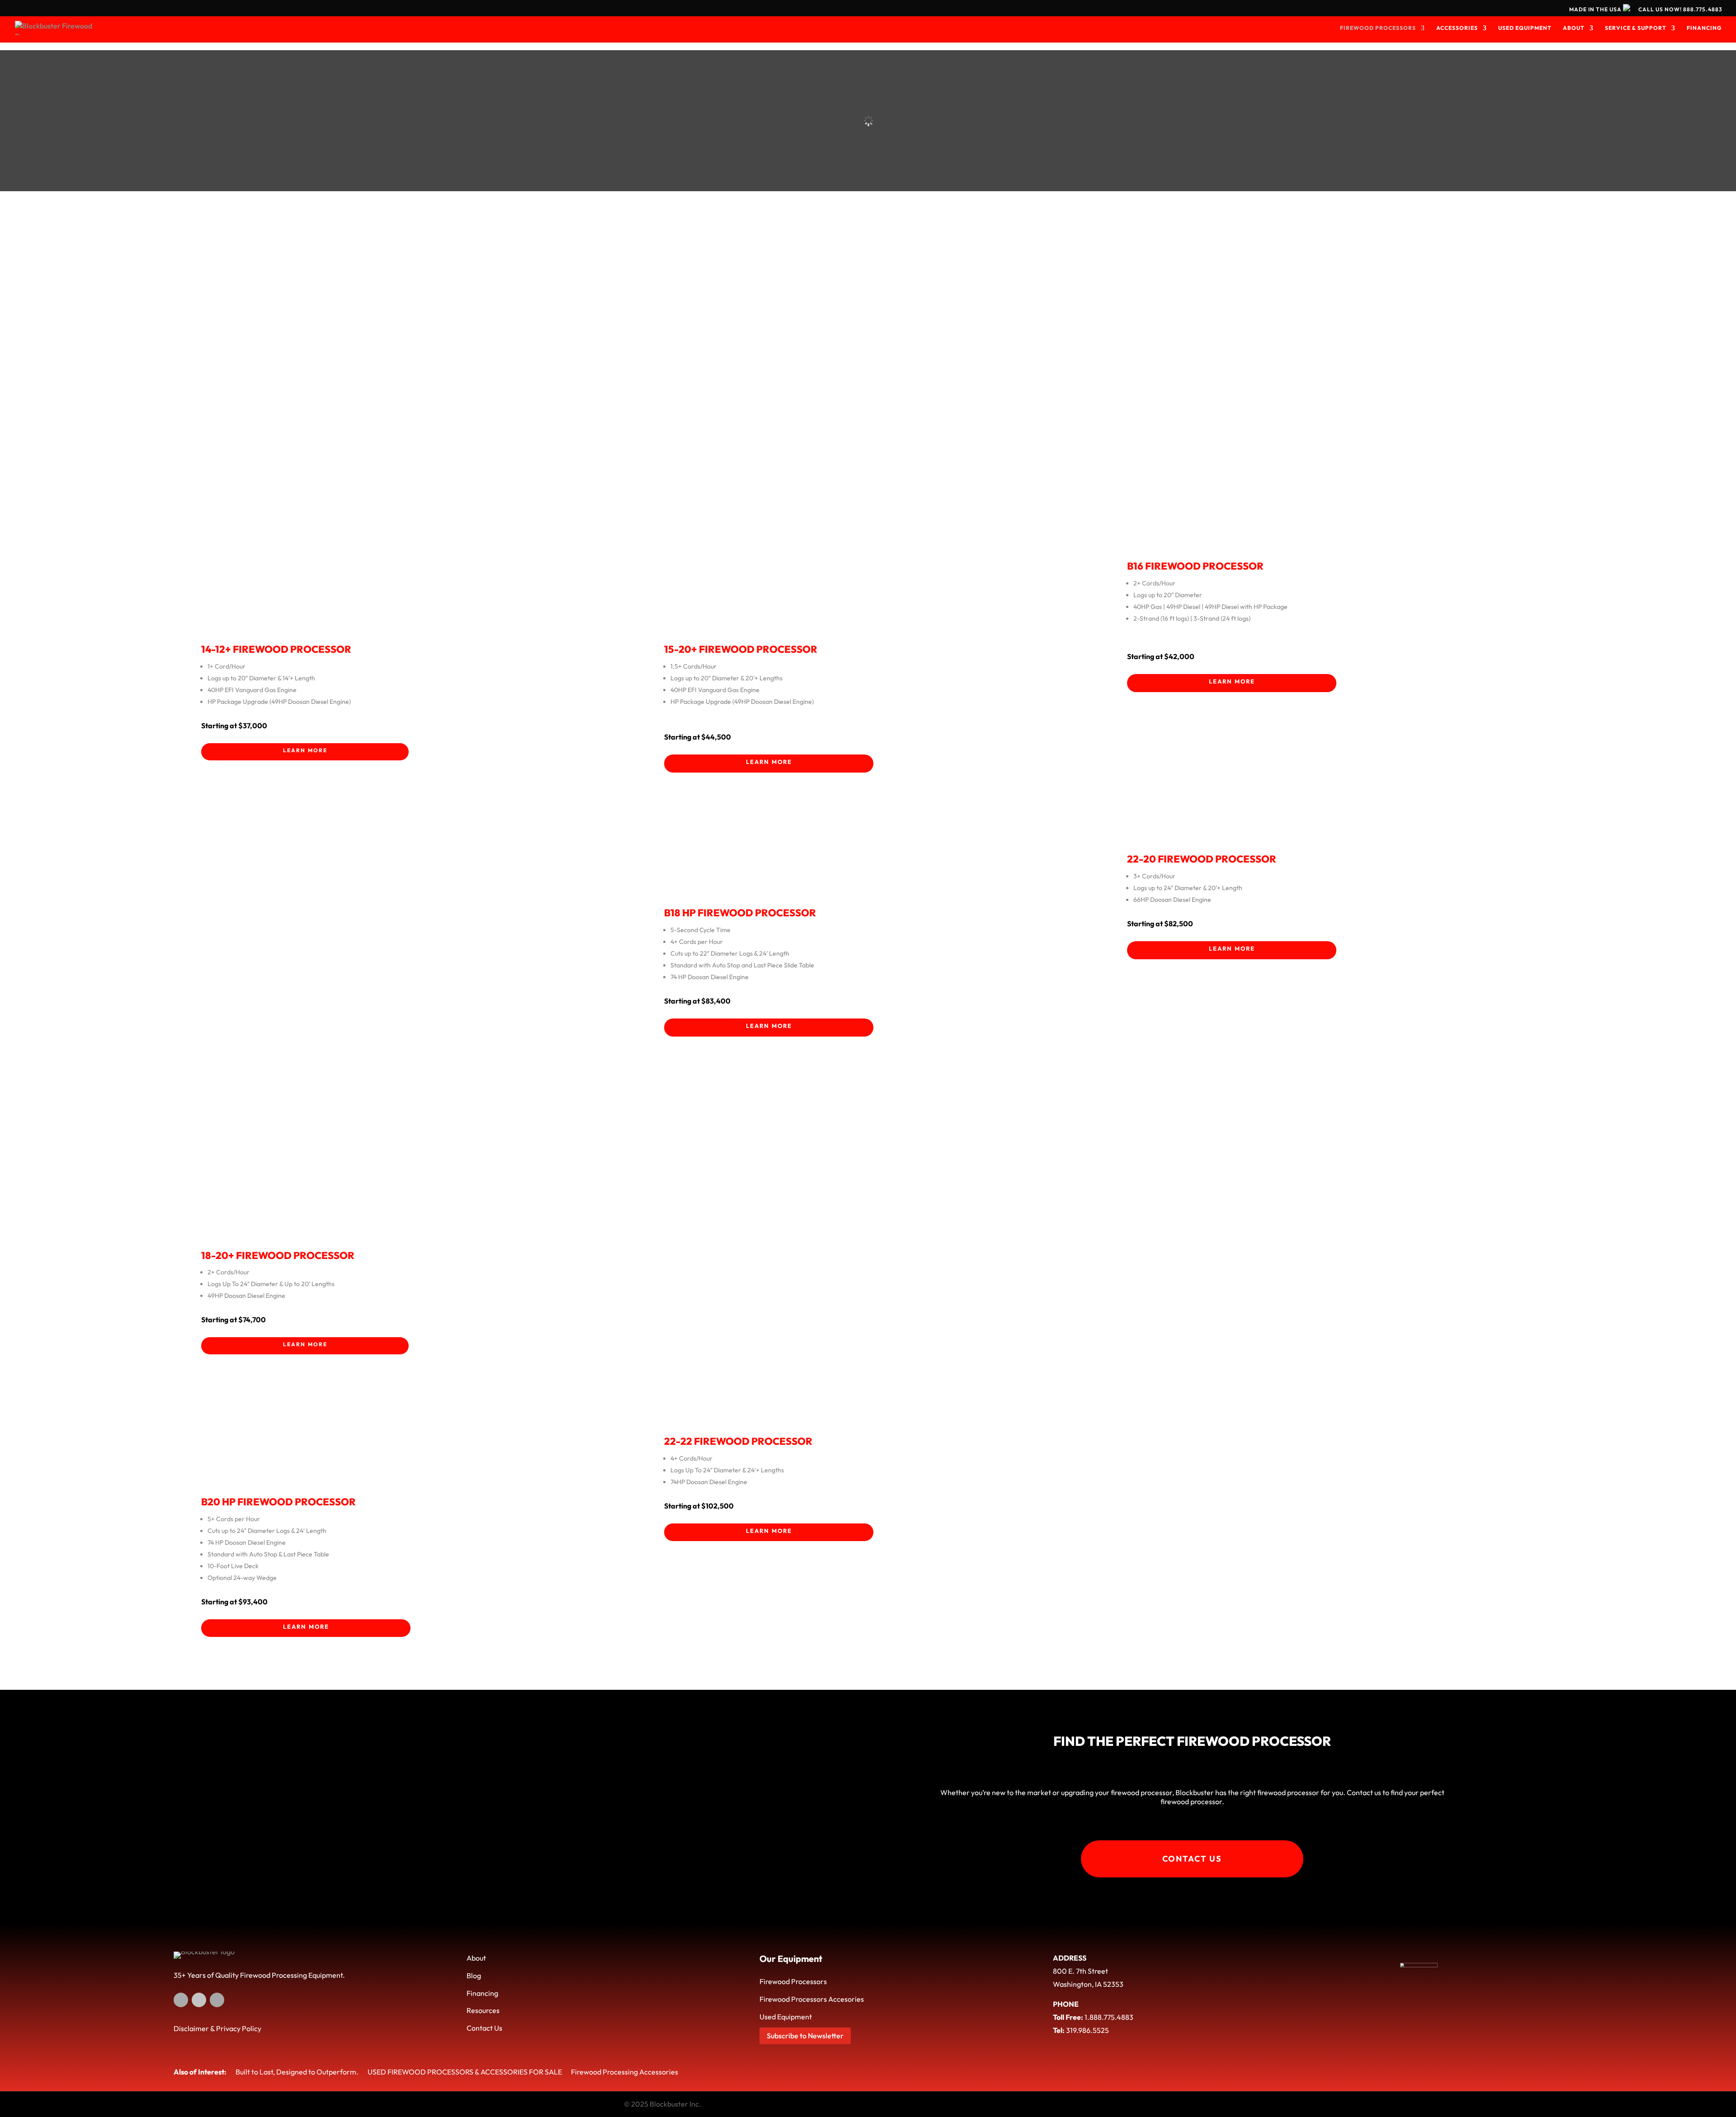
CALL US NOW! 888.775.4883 (1680, 10)
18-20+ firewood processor (278, 1255)
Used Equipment (786, 2017)
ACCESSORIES (1457, 28)
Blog (474, 1976)
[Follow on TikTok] (217, 2000)
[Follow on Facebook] (181, 2000)
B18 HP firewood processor (740, 913)
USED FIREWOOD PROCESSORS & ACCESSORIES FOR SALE (465, 2072)
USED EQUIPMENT (1525, 28)
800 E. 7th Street (1080, 1971)
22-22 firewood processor (738, 1441)
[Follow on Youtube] (199, 2000)
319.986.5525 (1087, 2030)
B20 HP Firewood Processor (278, 1502)
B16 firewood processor (1195, 566)
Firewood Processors (793, 1981)
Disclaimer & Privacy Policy (217, 2028)
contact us (1192, 1859)
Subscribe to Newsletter (805, 2036)
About (476, 1958)
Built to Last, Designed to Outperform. (297, 2072)
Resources (483, 2010)
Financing (482, 1993)
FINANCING (1704, 28)
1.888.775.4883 (1109, 2017)
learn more (305, 749)
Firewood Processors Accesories (812, 1999)
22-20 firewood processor (1202, 859)
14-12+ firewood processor (276, 649)
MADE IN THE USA (1596, 9)
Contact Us (484, 2028)
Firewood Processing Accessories (625, 2072)
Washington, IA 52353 (1088, 1984)
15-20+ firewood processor (741, 649)
